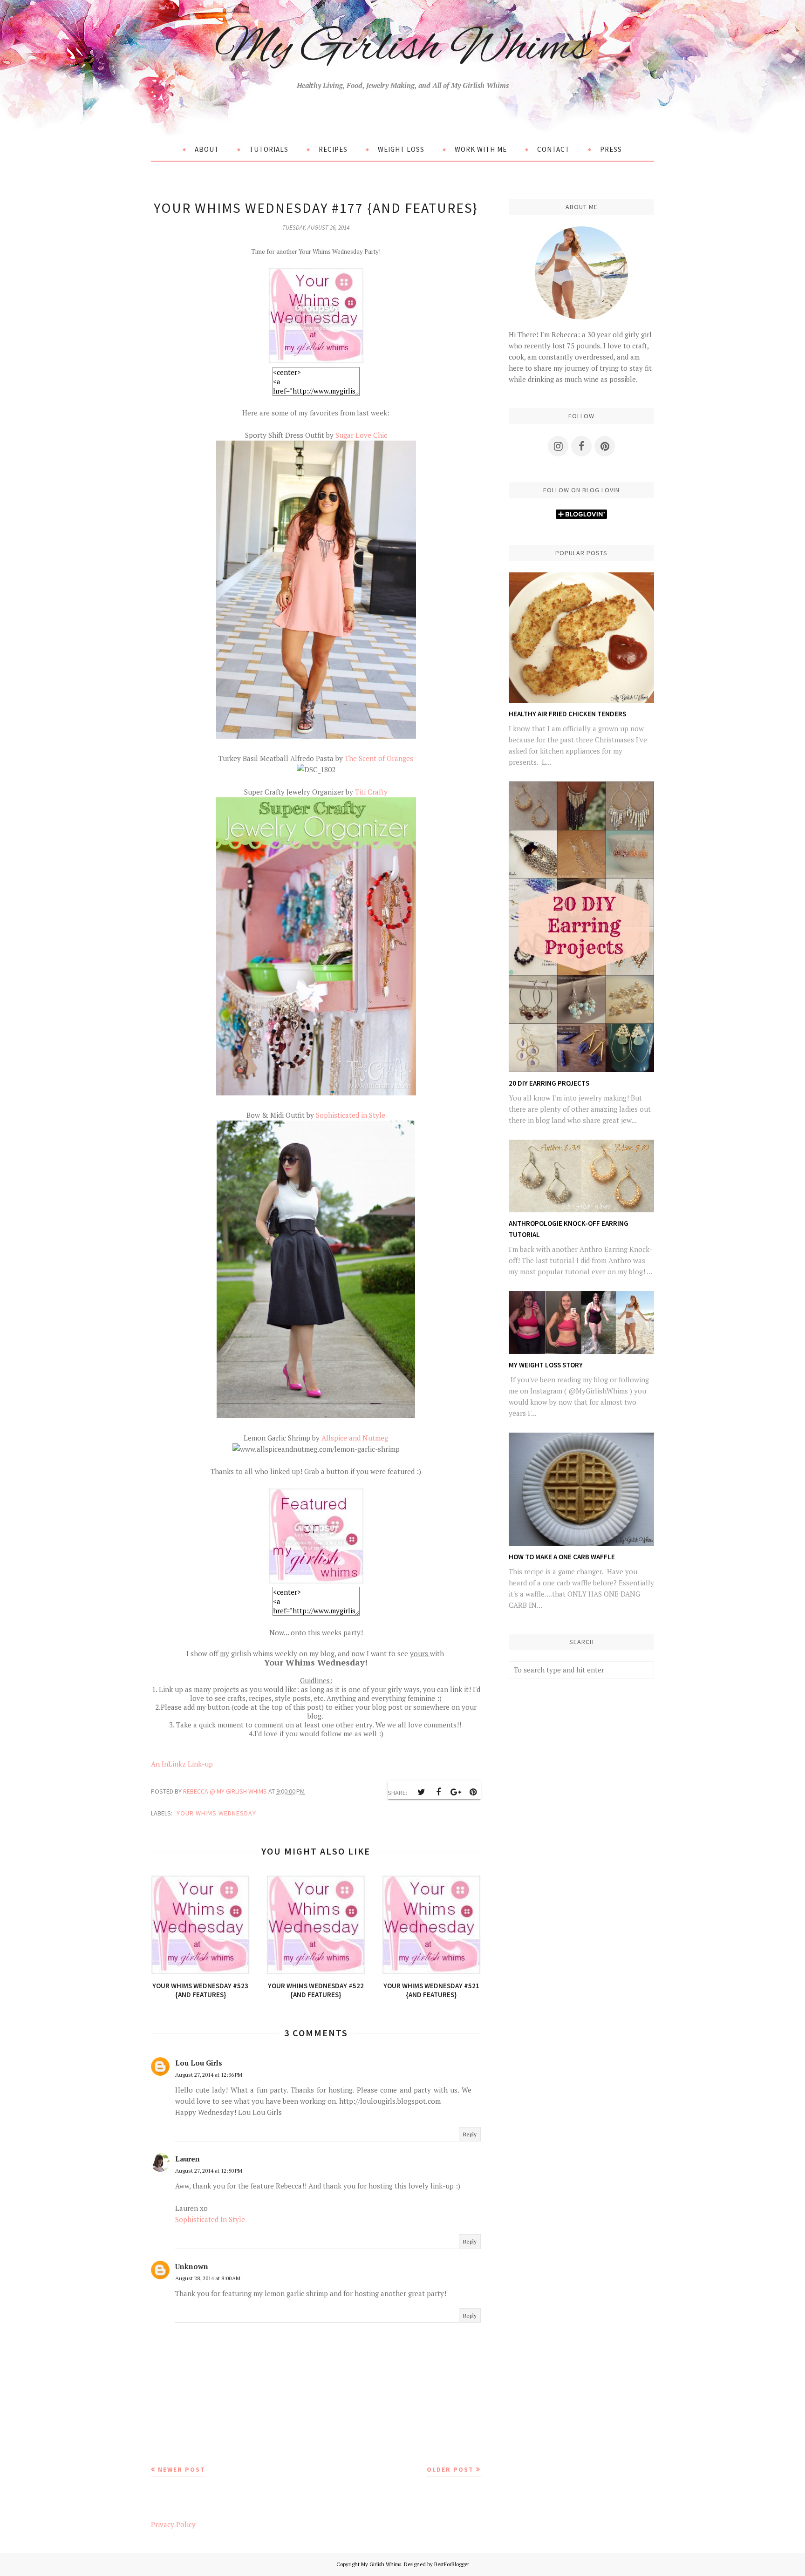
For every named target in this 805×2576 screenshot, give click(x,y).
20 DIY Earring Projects (549, 1083)
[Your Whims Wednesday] (316, 361)
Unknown (192, 2266)
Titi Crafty (371, 792)
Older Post (450, 2469)
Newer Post (182, 2469)
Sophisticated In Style (210, 2219)
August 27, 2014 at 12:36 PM (209, 2075)
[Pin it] (473, 1792)
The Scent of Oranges (379, 758)
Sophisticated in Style (351, 1115)
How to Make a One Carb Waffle (562, 1557)
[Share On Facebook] (438, 1792)
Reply (470, 2134)
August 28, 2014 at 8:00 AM (208, 2278)
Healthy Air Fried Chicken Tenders (567, 714)
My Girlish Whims (402, 48)
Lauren (188, 2159)
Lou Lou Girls (199, 2063)
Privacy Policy (173, 2524)
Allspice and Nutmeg (355, 1438)
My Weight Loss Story (546, 1365)
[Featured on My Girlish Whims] (316, 1581)
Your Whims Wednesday (216, 1813)
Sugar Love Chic (361, 435)
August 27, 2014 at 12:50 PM (209, 2171)
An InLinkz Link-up (182, 1764)
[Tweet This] (421, 1792)
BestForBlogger (452, 2564)
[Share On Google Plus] (456, 1792)
